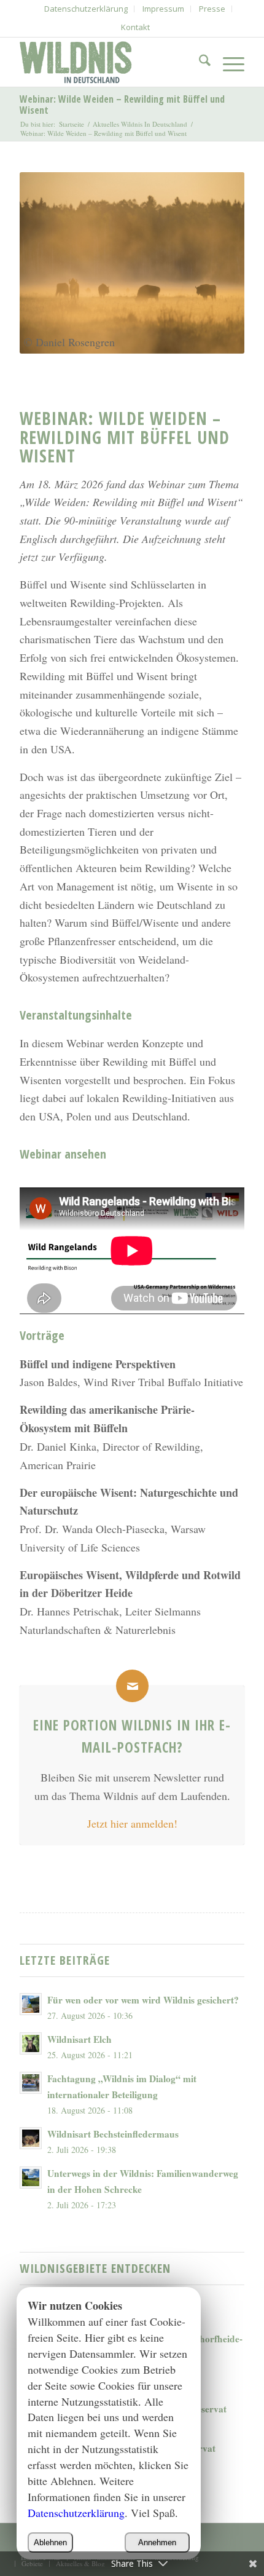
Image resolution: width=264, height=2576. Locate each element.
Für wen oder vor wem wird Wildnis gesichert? (143, 2000)
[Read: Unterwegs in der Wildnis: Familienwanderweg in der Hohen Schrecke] (31, 2178)
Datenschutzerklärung (76, 2513)
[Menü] (227, 62)
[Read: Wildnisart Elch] (31, 2043)
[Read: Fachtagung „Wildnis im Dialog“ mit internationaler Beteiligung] (31, 2083)
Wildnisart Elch (80, 2039)
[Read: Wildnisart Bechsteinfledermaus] (31, 2138)
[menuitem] (86, 9)
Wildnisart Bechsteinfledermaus (113, 2134)
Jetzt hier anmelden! (132, 1823)
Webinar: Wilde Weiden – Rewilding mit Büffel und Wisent (122, 105)
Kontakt (135, 27)
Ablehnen (50, 2542)
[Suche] (199, 62)
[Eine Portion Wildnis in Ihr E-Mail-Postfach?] (132, 1686)
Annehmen (157, 2542)
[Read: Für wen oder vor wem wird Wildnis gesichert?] (31, 2004)
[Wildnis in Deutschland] (109, 62)
